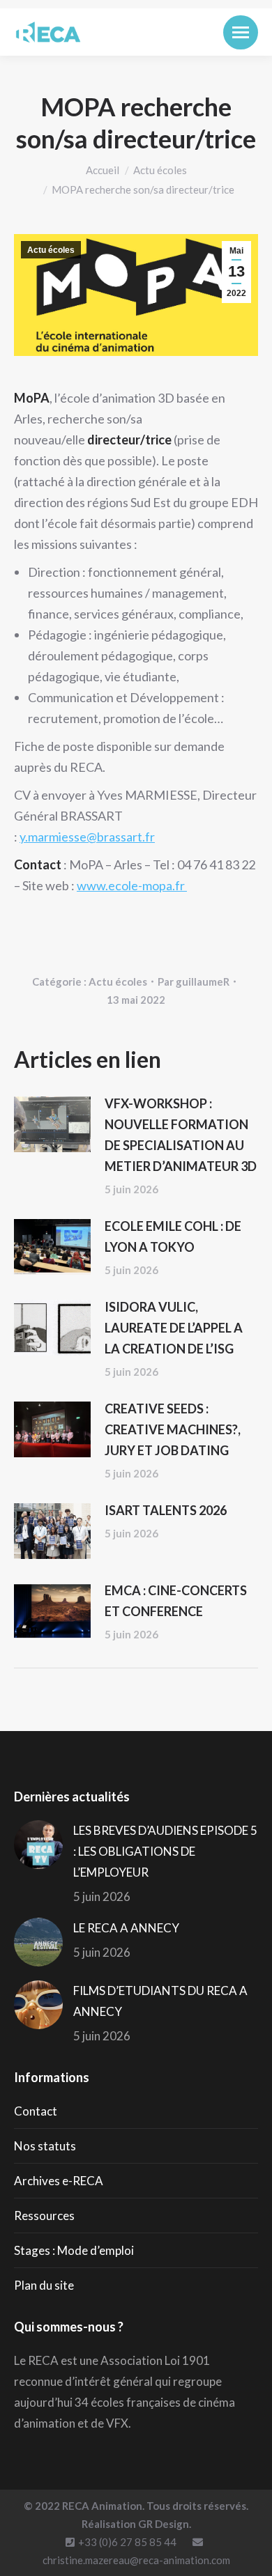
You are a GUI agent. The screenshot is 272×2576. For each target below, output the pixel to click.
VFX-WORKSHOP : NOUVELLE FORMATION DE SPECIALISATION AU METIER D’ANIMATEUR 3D (181, 1135)
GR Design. (165, 2524)
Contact (36, 2111)
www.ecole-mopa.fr (132, 885)
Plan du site (44, 2285)
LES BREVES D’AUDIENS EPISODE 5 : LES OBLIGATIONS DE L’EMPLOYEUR (165, 1851)
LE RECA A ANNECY (126, 1928)
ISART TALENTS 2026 (166, 1510)
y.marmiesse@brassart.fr (87, 837)
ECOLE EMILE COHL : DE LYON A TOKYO (173, 1236)
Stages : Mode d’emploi (74, 2250)
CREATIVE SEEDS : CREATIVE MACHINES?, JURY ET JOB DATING (173, 1429)
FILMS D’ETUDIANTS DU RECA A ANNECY (160, 2001)
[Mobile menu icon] (241, 32)
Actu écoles (51, 250)
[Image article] (52, 1124)
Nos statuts (45, 2146)
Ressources (44, 2216)
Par (194, 981)
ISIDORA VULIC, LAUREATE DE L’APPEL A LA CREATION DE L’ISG (174, 1328)
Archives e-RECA (59, 2181)
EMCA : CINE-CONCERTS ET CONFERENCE (176, 1601)
